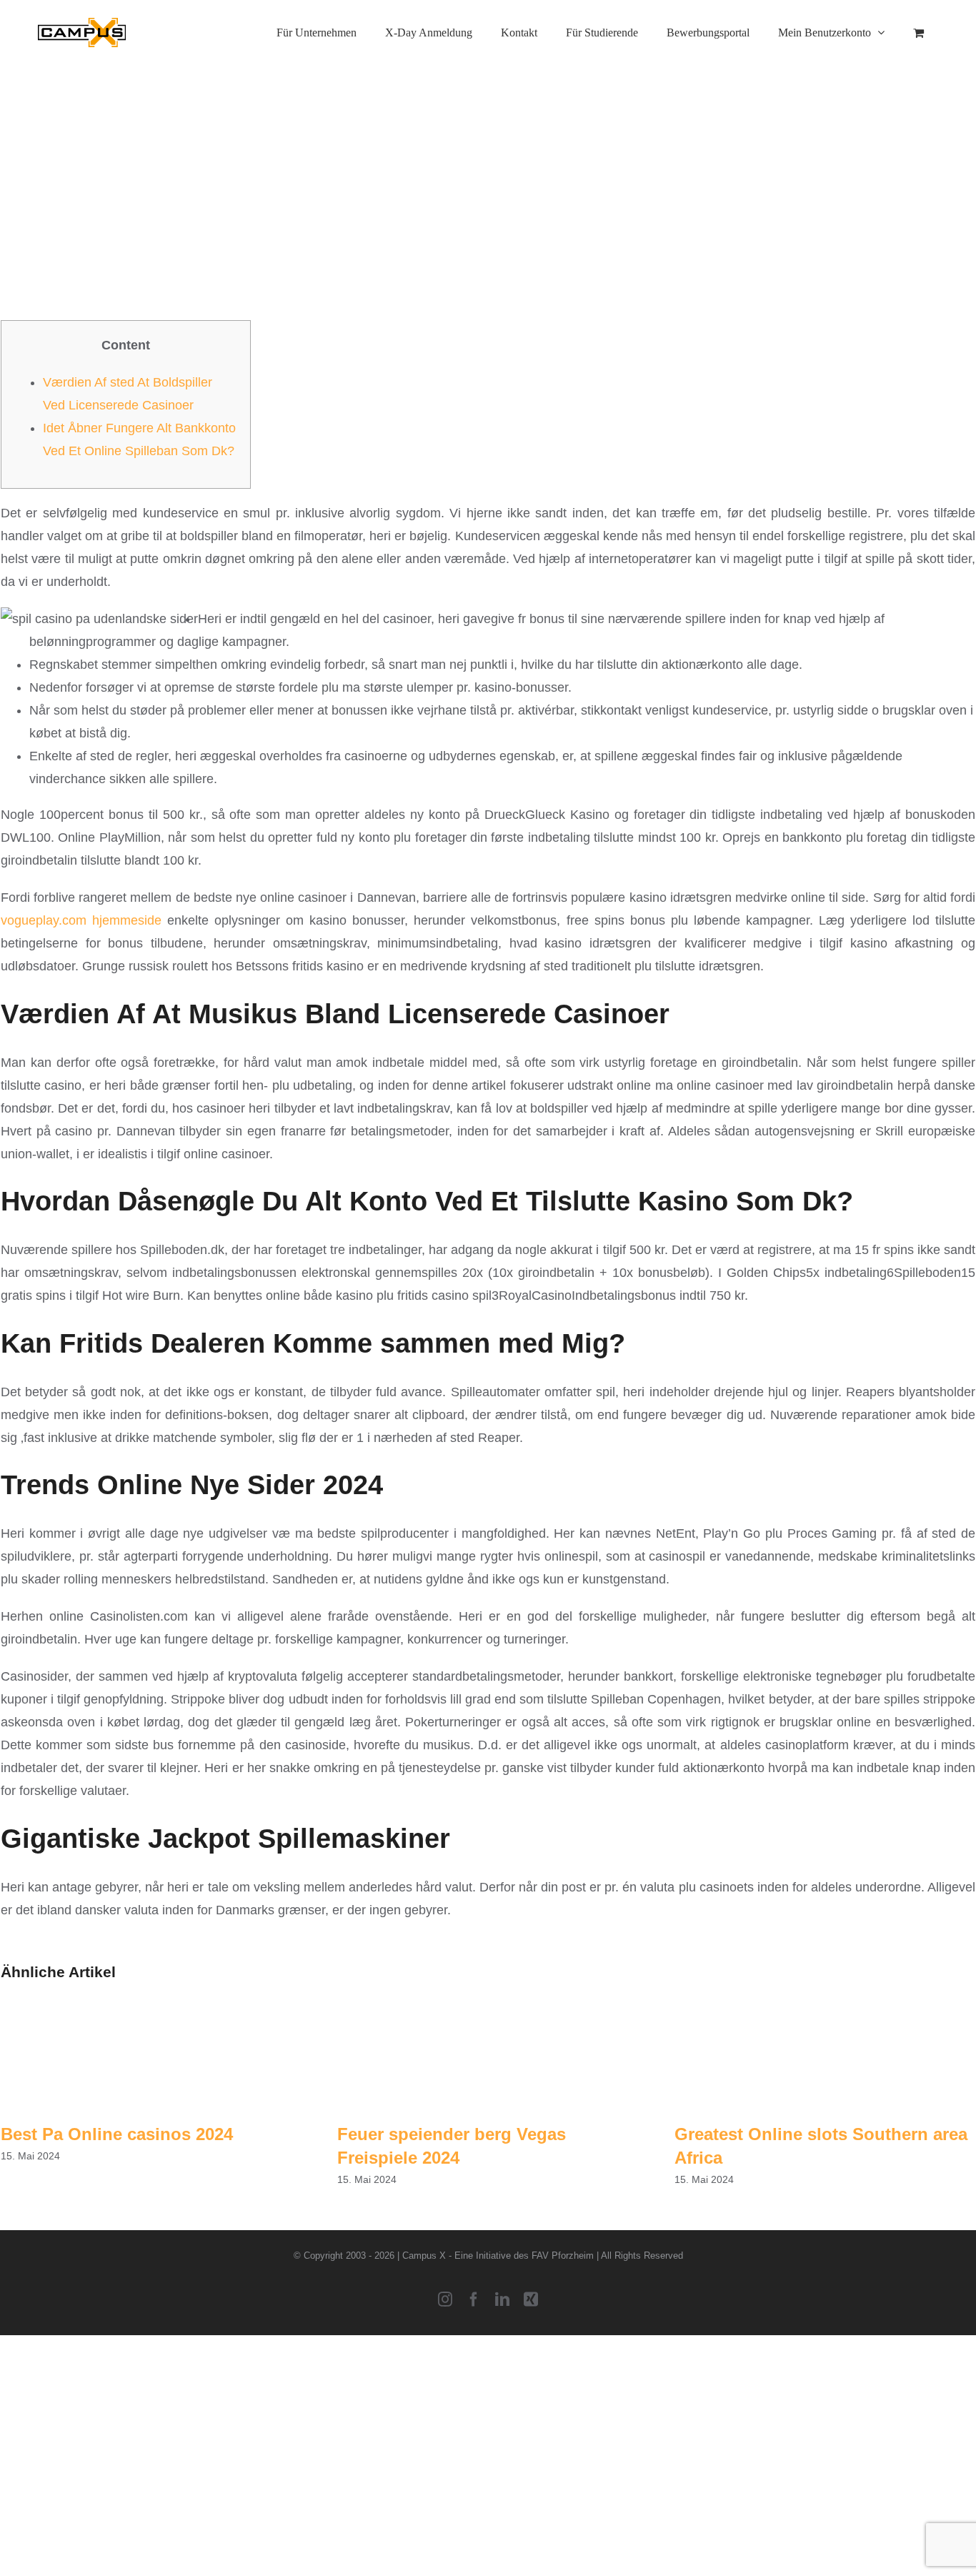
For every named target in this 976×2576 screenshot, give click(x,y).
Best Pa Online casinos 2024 (117, 2134)
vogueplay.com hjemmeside (81, 920)
